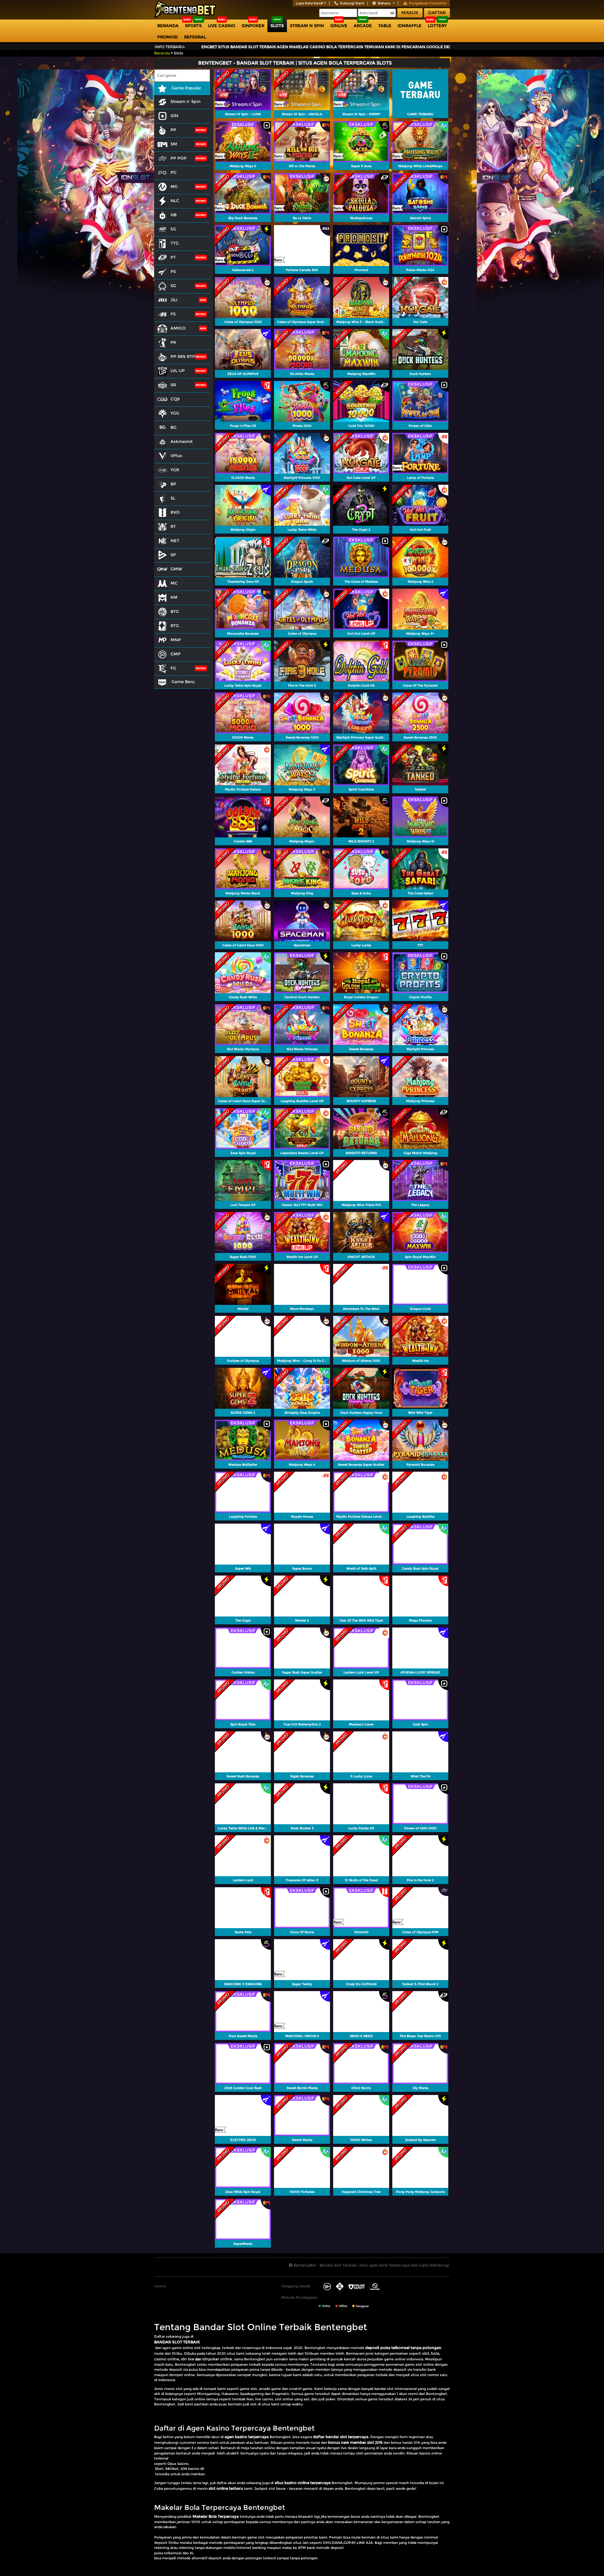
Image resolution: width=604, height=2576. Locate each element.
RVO (175, 512)
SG (173, 286)
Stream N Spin (307, 25)
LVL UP (178, 371)
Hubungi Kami (352, 3)
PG (173, 172)
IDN (174, 116)
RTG (175, 626)
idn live (187, 2359)
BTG (175, 611)
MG (174, 186)
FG (173, 668)
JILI (174, 300)
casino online (167, 2359)
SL (173, 498)
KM (174, 597)
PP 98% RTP (183, 356)
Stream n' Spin (185, 101)
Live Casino (222, 25)
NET (175, 541)
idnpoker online (217, 2359)
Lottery (437, 25)
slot (426, 2353)
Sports (193, 25)
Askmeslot (182, 441)
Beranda (168, 25)
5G (173, 229)
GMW (176, 569)
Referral (195, 37)
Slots (277, 25)
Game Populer (186, 88)
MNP (176, 640)
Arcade (363, 25)
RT (173, 526)
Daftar (437, 13)
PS (173, 271)
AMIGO (178, 328)
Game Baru (182, 682)
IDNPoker (253, 25)
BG (173, 427)
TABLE (385, 25)
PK (173, 342)
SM (174, 144)
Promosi (168, 37)
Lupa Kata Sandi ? (311, 3)
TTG (175, 243)
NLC (175, 201)
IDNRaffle (410, 25)
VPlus (176, 456)
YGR (175, 470)
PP (173, 130)
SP (173, 555)
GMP (176, 654)
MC (174, 583)
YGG (175, 413)
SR (173, 385)
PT (173, 257)
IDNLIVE (339, 25)
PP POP (179, 158)
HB (173, 215)
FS (173, 314)
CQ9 (175, 399)
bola (435, 2353)
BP (173, 484)
